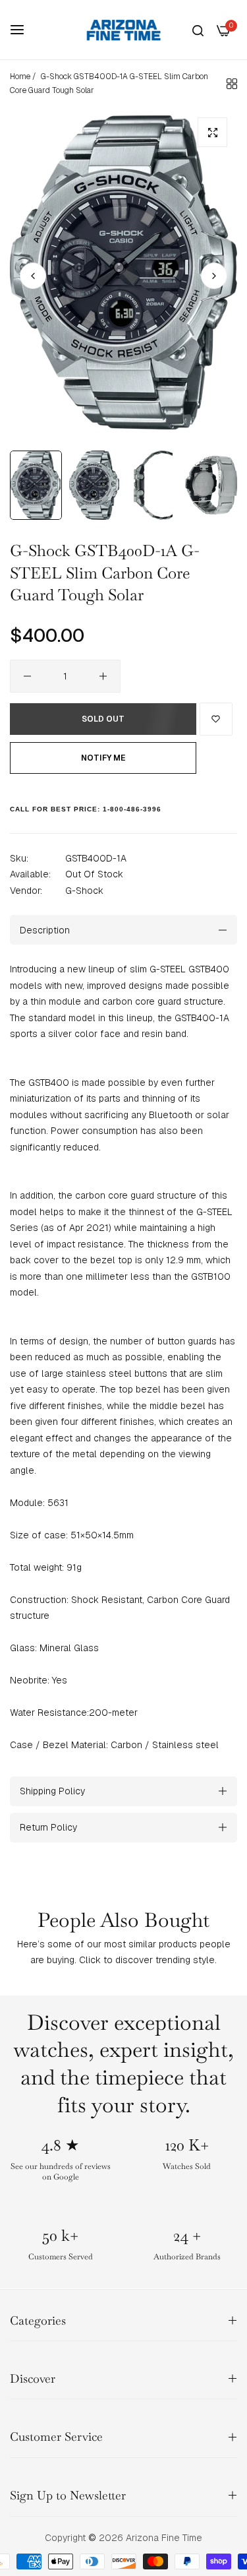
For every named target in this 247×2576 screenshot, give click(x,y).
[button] (214, 276)
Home (20, 77)
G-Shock (84, 891)
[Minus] (27, 676)
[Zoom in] (212, 132)
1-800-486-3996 (132, 809)
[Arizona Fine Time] (124, 30)
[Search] (198, 30)
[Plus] (103, 676)
